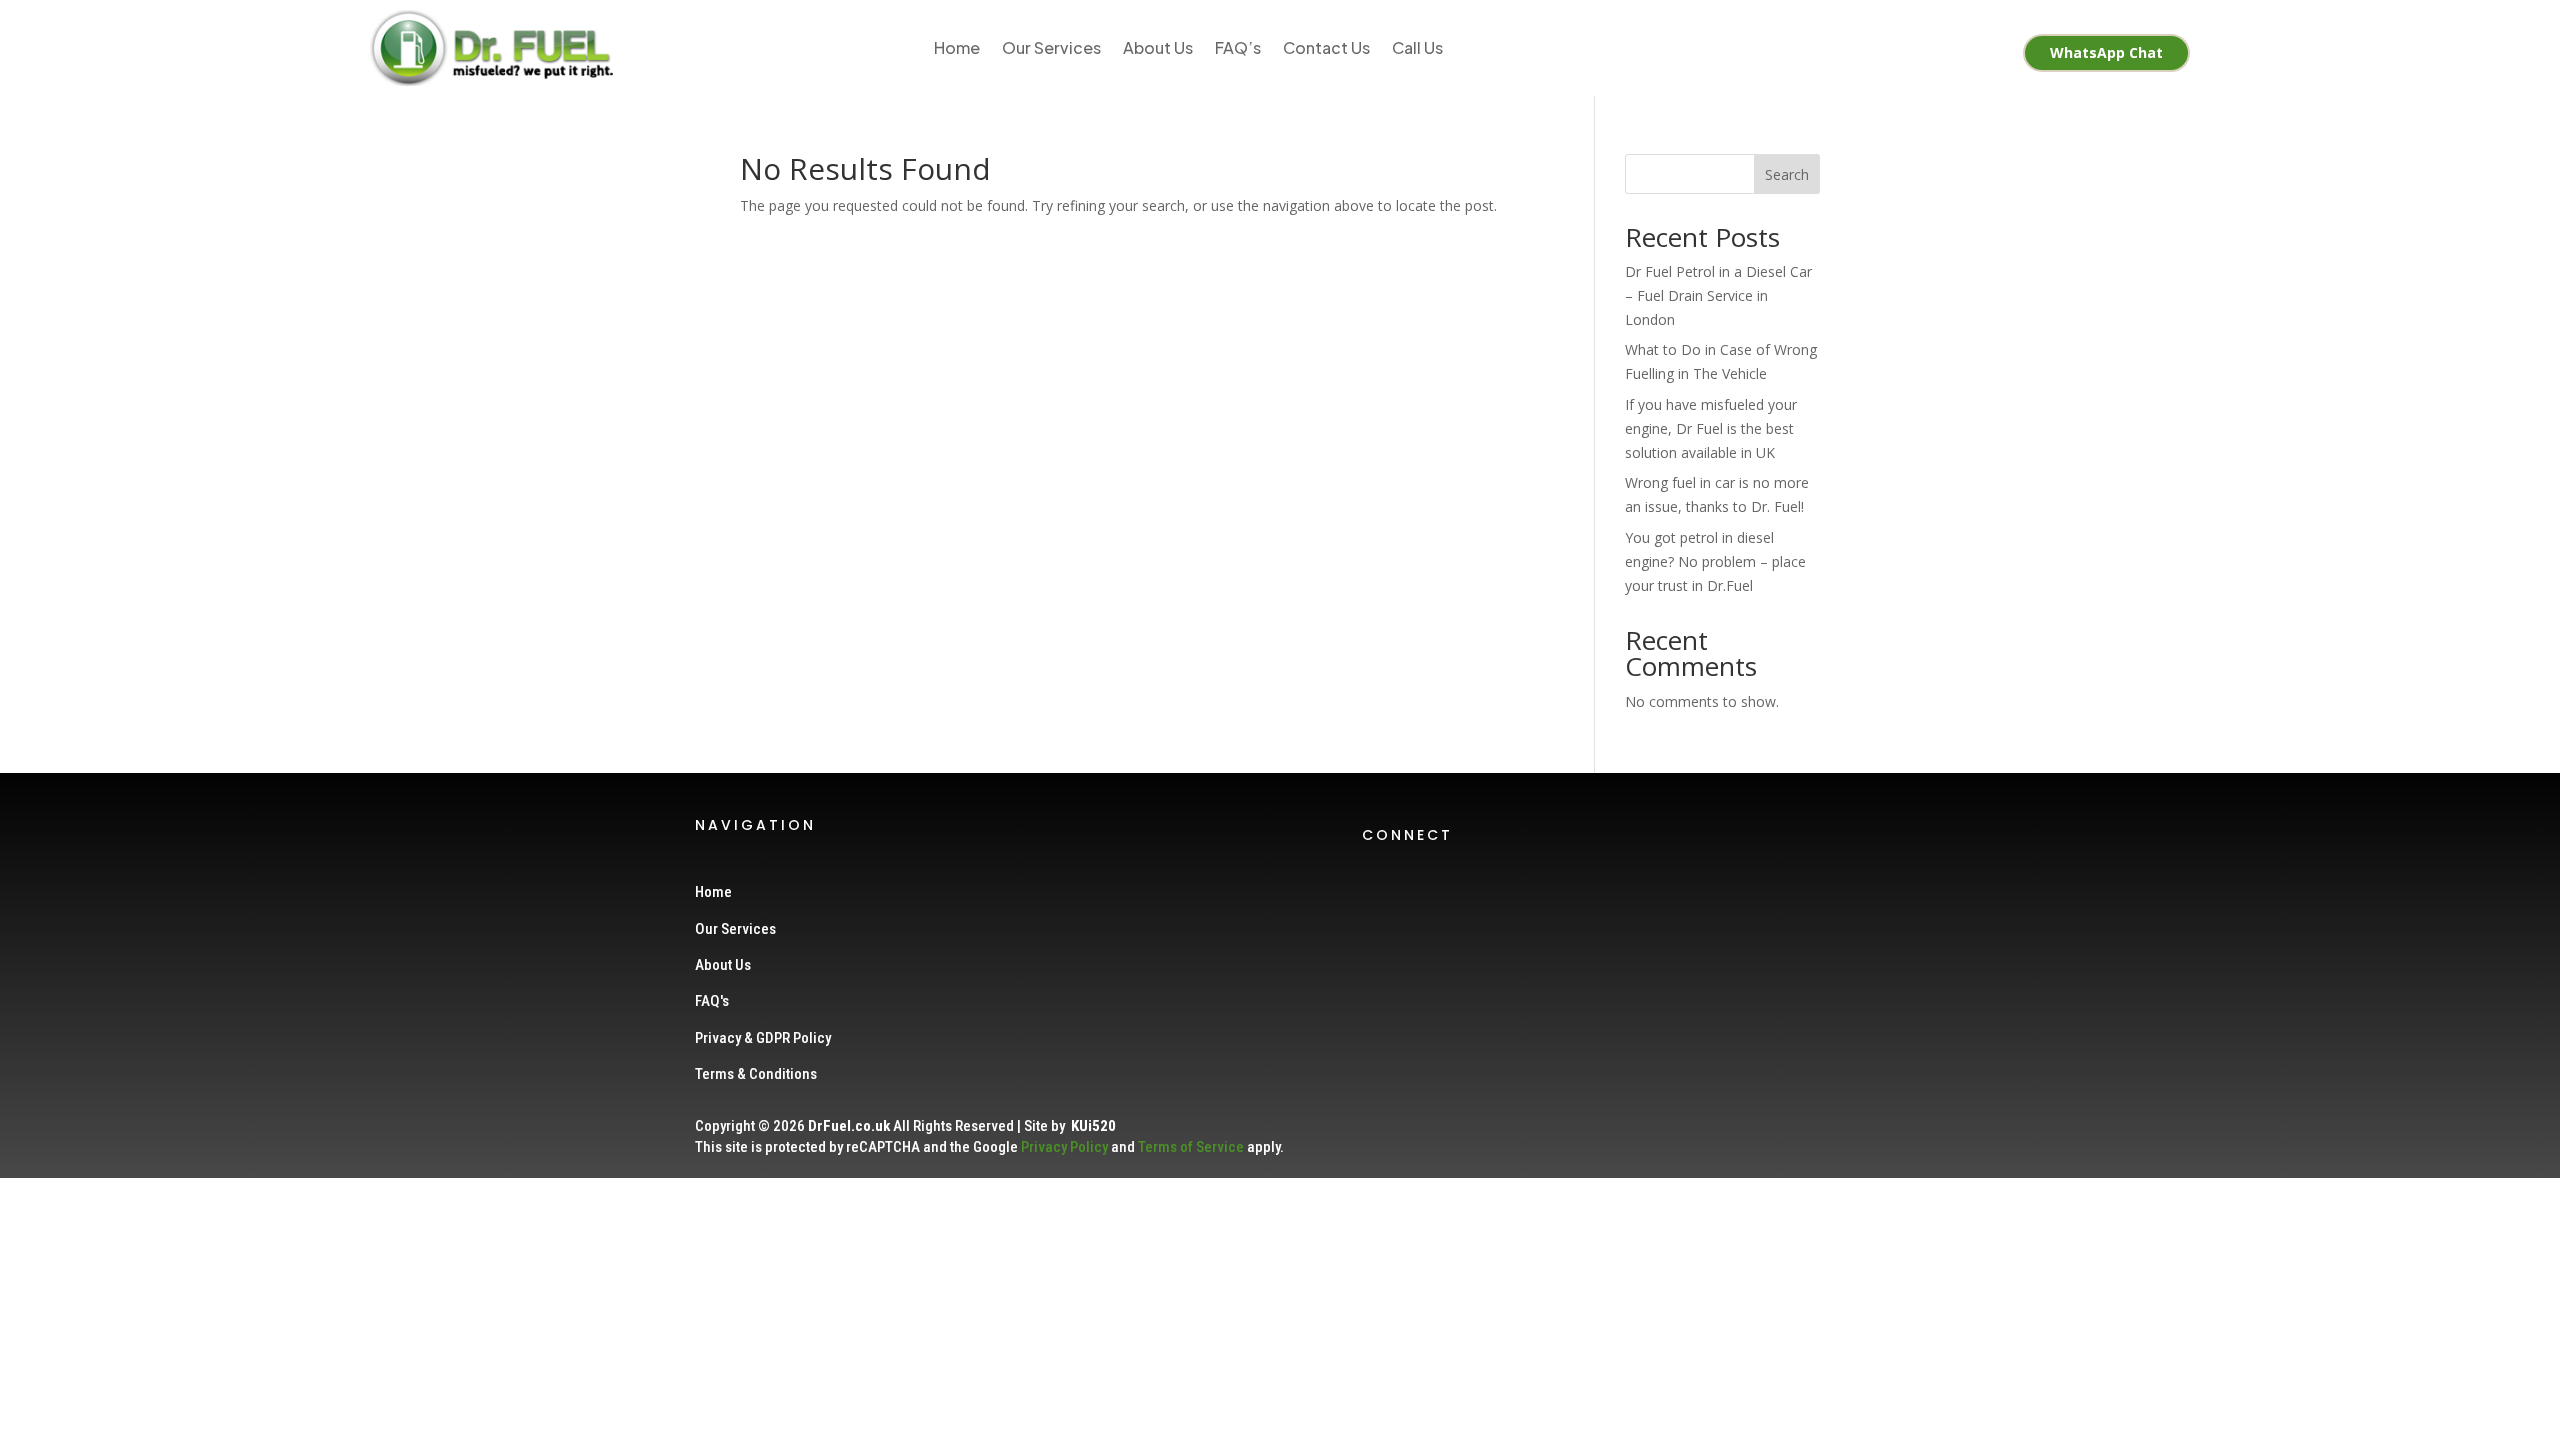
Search (1787, 174)
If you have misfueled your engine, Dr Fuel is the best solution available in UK (1711, 428)
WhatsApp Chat (2106, 52)
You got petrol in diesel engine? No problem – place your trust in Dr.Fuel (1715, 561)
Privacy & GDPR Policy (763, 1038)
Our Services (1051, 47)
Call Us (1417, 47)
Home (957, 47)
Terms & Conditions (756, 1074)
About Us (1158, 47)
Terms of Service (1191, 1147)
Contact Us (1326, 47)
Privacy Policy (1064, 1147)
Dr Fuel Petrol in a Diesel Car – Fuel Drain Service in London (1718, 295)
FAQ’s (1238, 47)
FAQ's (712, 1001)
